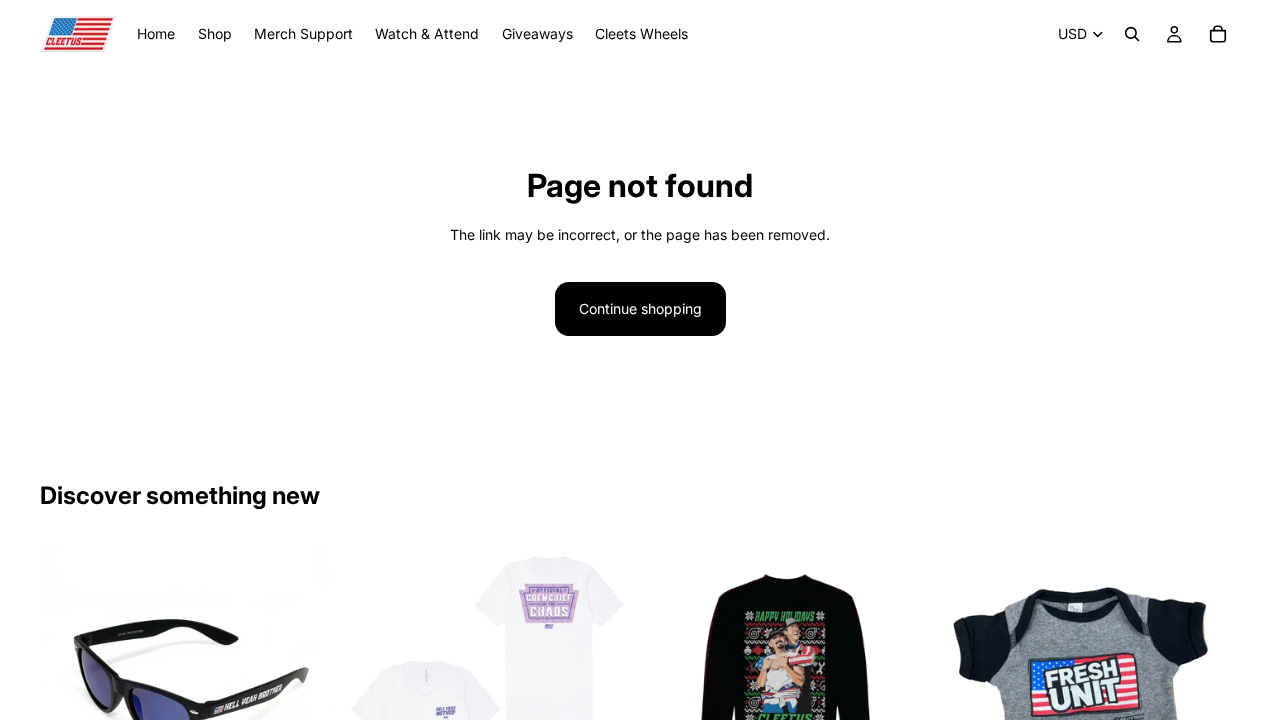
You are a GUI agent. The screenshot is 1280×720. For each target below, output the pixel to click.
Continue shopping (640, 308)
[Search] (1132, 34)
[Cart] (1218, 34)
